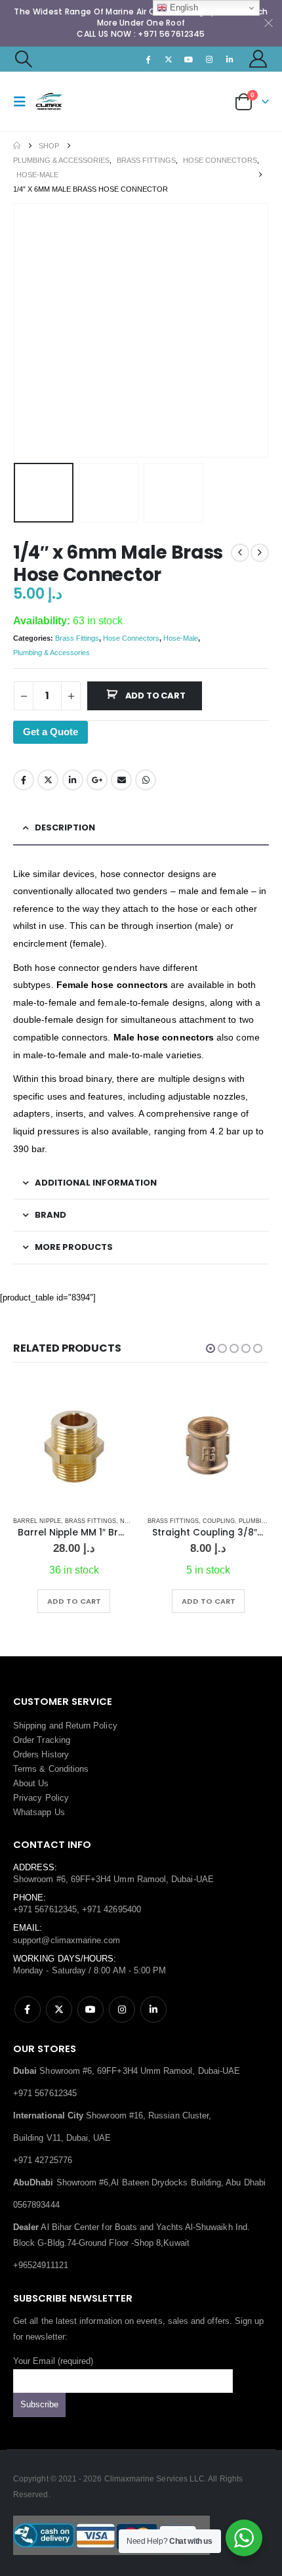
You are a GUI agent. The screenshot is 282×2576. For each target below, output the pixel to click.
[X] (169, 59)
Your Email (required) (53, 2361)
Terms (25, 1769)
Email (121, 780)
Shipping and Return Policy (65, 1726)
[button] (23, 59)
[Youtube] (189, 59)
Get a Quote (50, 732)
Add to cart (155, 696)
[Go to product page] (74, 1446)
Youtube (91, 2009)
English (183, 8)
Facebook (24, 780)
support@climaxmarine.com (67, 1940)
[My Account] (258, 59)
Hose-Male (181, 638)
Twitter (48, 780)
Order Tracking (42, 1740)
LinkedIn (73, 780)
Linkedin (153, 2009)
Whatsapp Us (39, 1812)
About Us (31, 1783)
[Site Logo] (60, 101)
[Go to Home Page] (17, 146)
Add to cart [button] (74, 1601)
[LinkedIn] (230, 59)
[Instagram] (209, 59)
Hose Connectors (131, 638)
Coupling (219, 1521)
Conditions (69, 1769)
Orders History (41, 1754)
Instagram (122, 2009)
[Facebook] (148, 59)
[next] (260, 553)
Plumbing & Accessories (51, 653)
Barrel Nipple (37, 1521)
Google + (97, 780)
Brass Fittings (77, 638)
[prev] (240, 553)
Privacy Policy (41, 1798)
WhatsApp (146, 780)
